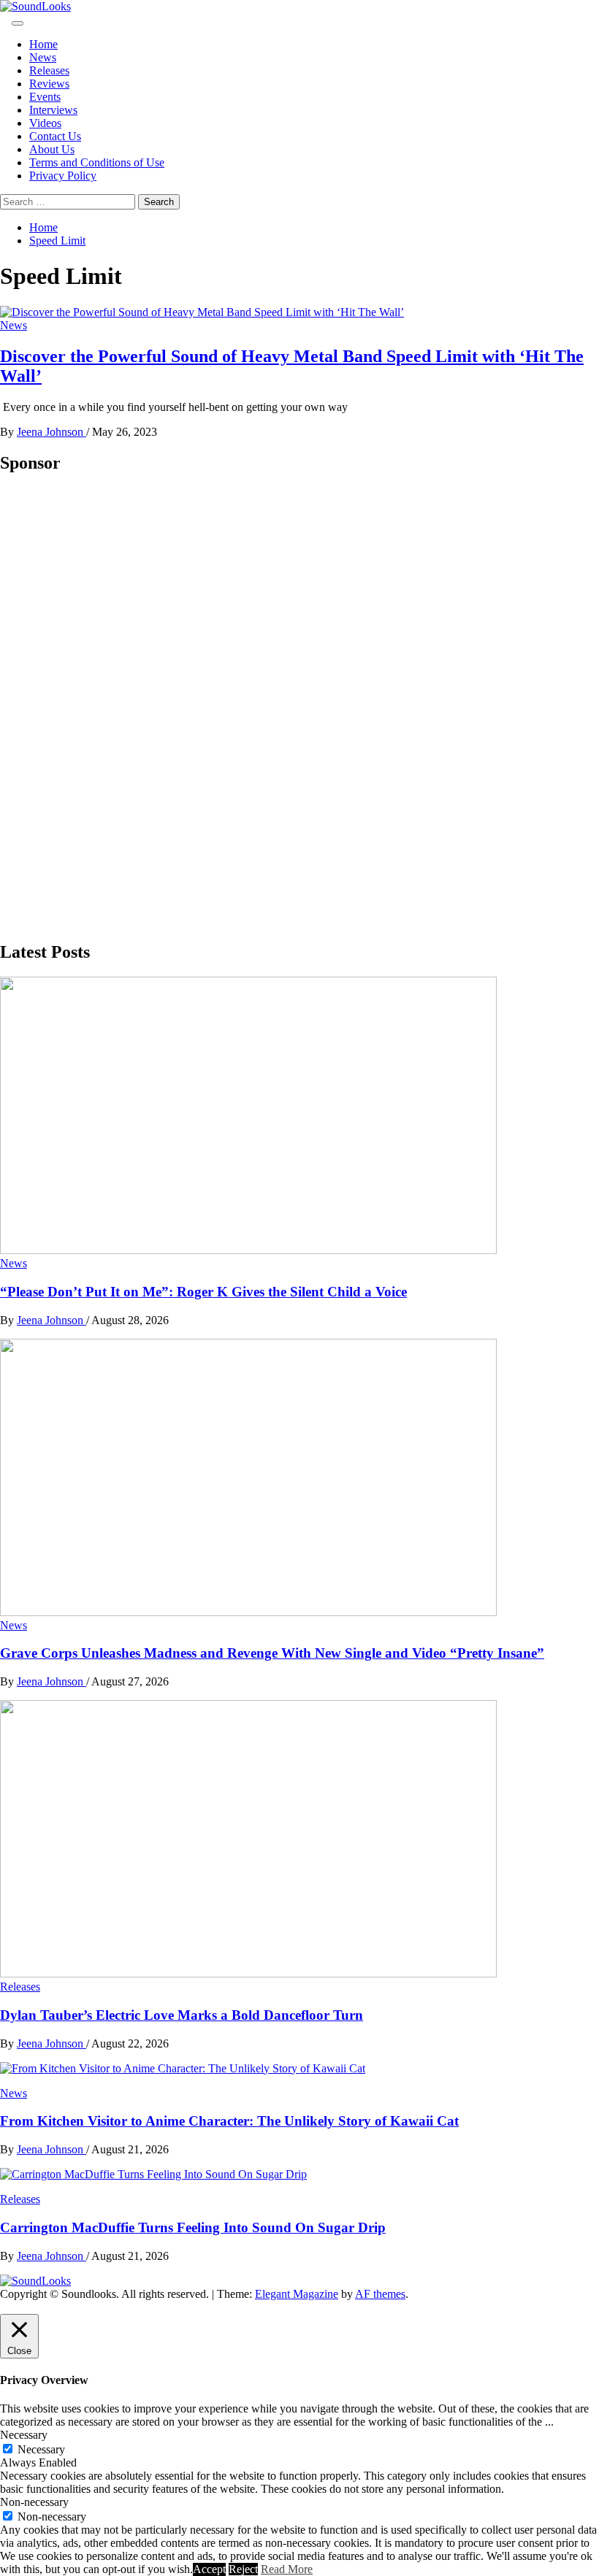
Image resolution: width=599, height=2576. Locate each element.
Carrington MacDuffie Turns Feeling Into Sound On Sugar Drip (193, 2227)
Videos (45, 123)
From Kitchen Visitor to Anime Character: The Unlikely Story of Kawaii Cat (229, 2121)
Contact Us (55, 136)
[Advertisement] (110, 707)
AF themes (380, 2294)
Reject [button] (243, 2569)
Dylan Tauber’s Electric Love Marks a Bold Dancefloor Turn (182, 2015)
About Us (52, 149)
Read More (287, 2569)
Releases (49, 70)
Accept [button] (209, 2569)
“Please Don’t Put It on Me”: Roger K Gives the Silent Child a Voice (203, 1292)
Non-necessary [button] (34, 2502)
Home (43, 44)
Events (45, 97)
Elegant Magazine (297, 2294)
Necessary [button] (24, 2435)
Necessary (41, 2449)
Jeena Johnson (51, 432)
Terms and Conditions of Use (97, 162)
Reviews (49, 84)
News (43, 57)
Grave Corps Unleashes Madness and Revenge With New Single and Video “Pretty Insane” (272, 1653)
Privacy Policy (63, 176)
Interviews (53, 110)
